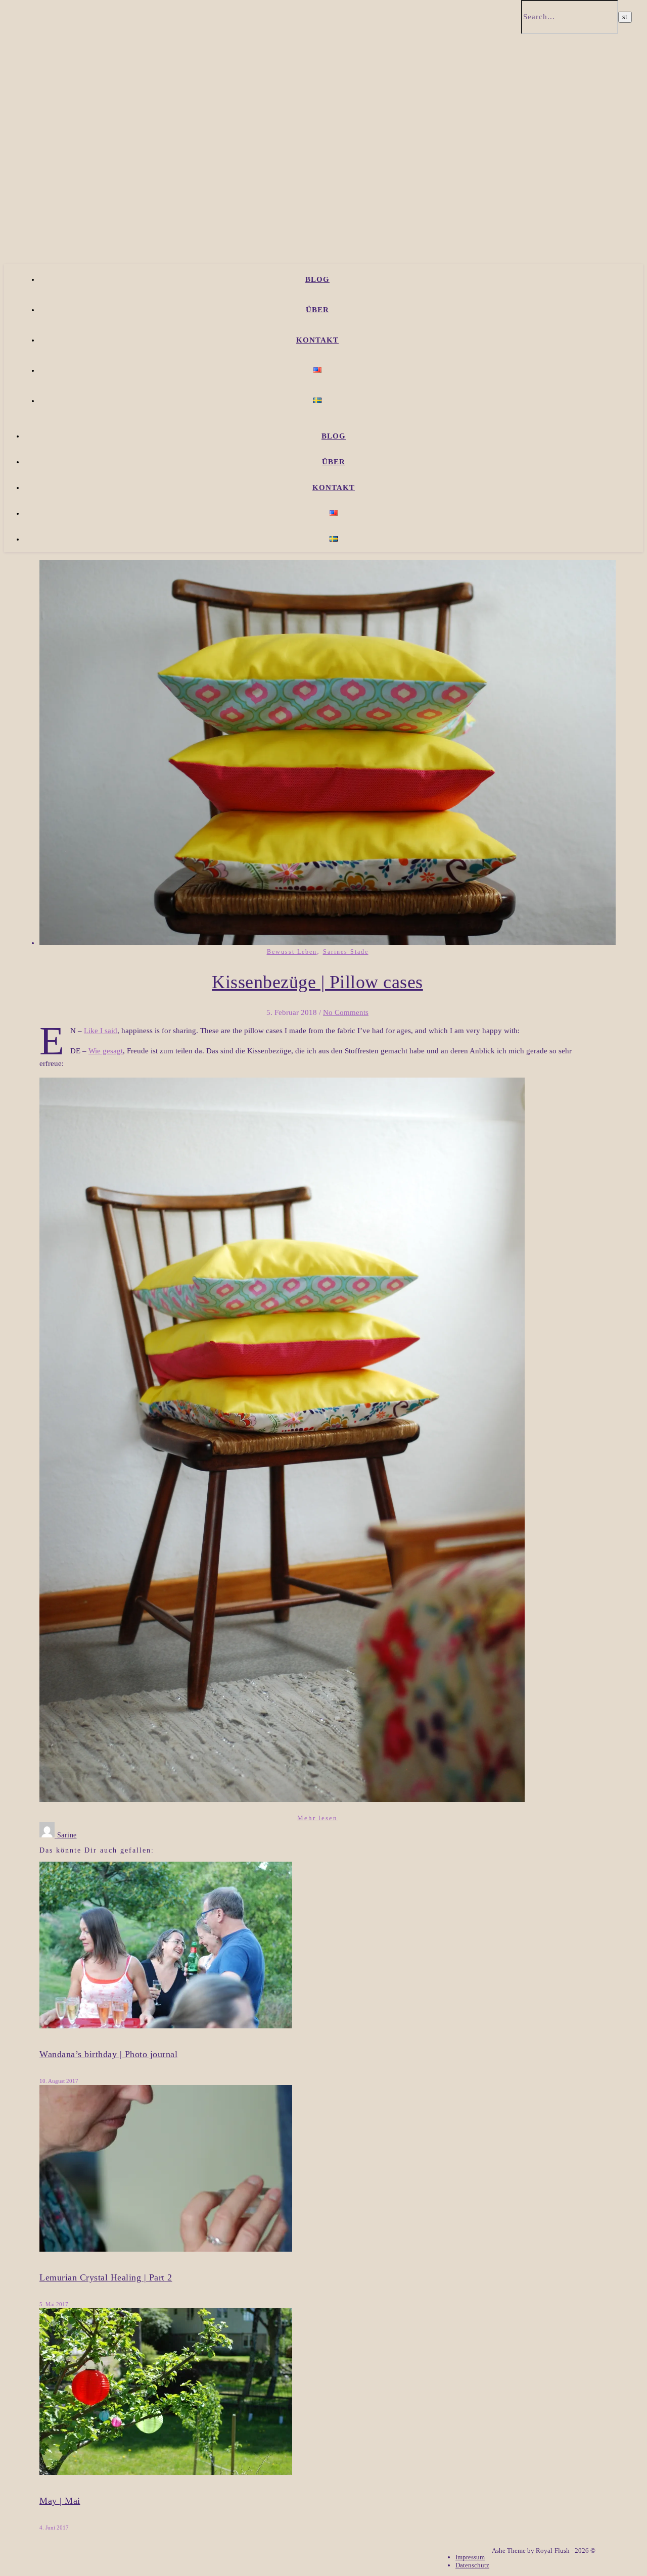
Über (317, 310)
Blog (317, 279)
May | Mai (60, 2501)
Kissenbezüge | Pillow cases (317, 982)
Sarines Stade (346, 952)
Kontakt (317, 340)
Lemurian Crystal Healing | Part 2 (106, 2277)
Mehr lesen (317, 1818)
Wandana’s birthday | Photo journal (108, 2054)
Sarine (67, 1835)
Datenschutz (472, 2565)
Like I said (101, 1031)
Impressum (470, 2557)
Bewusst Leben (292, 952)
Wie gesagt (106, 1051)
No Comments (346, 1012)
